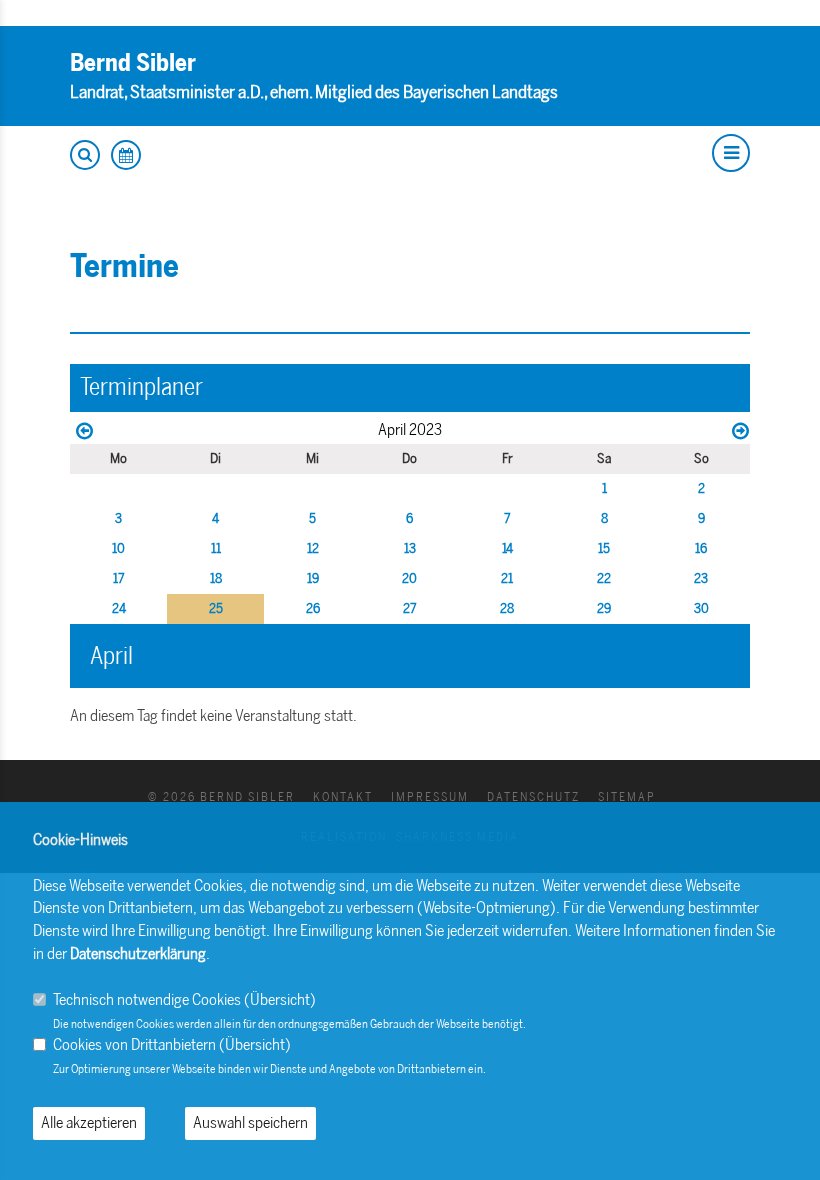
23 (701, 578)
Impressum (430, 797)
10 (118, 548)
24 (119, 608)
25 (216, 608)
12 (313, 548)
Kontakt (343, 797)
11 (216, 548)
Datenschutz (533, 797)
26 (313, 608)
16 (701, 548)
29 (604, 608)
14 (507, 548)
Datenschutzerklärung (138, 953)
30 (701, 608)
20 (409, 578)
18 (216, 578)
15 (604, 548)
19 (313, 578)
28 (507, 608)
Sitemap (627, 797)
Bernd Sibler (133, 62)
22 (604, 578)
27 (410, 608)
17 (119, 578)
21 (507, 578)
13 (410, 548)
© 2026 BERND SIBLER (221, 797)
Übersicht (280, 999)
